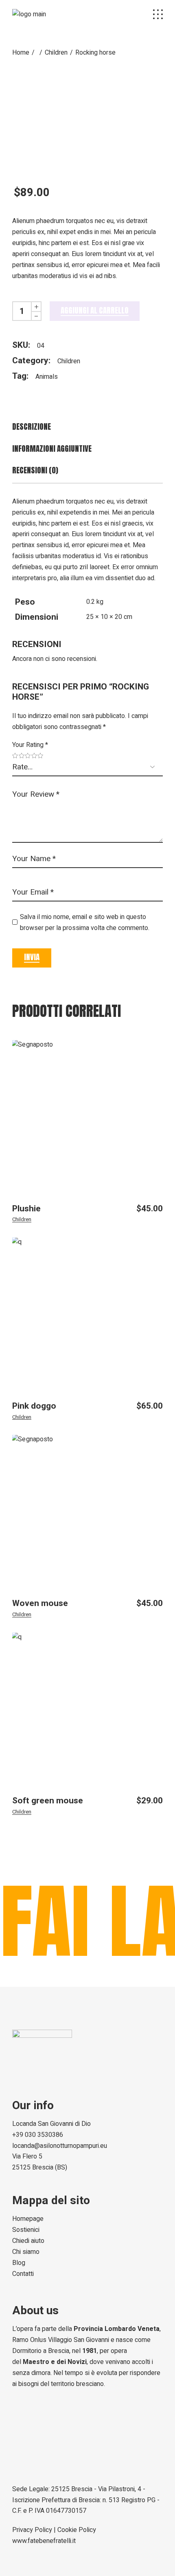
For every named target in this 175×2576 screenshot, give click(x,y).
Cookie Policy (77, 2530)
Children (69, 361)
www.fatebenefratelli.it (44, 2541)
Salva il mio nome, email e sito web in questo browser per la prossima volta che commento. (85, 922)
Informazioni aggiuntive (52, 449)
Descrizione (32, 427)
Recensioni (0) (35, 470)
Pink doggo (34, 1406)
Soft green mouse (48, 1801)
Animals (47, 377)
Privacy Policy (32, 2530)
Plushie (26, 1209)
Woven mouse (40, 1603)
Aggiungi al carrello (95, 310)
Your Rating (30, 745)
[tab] (87, 427)
